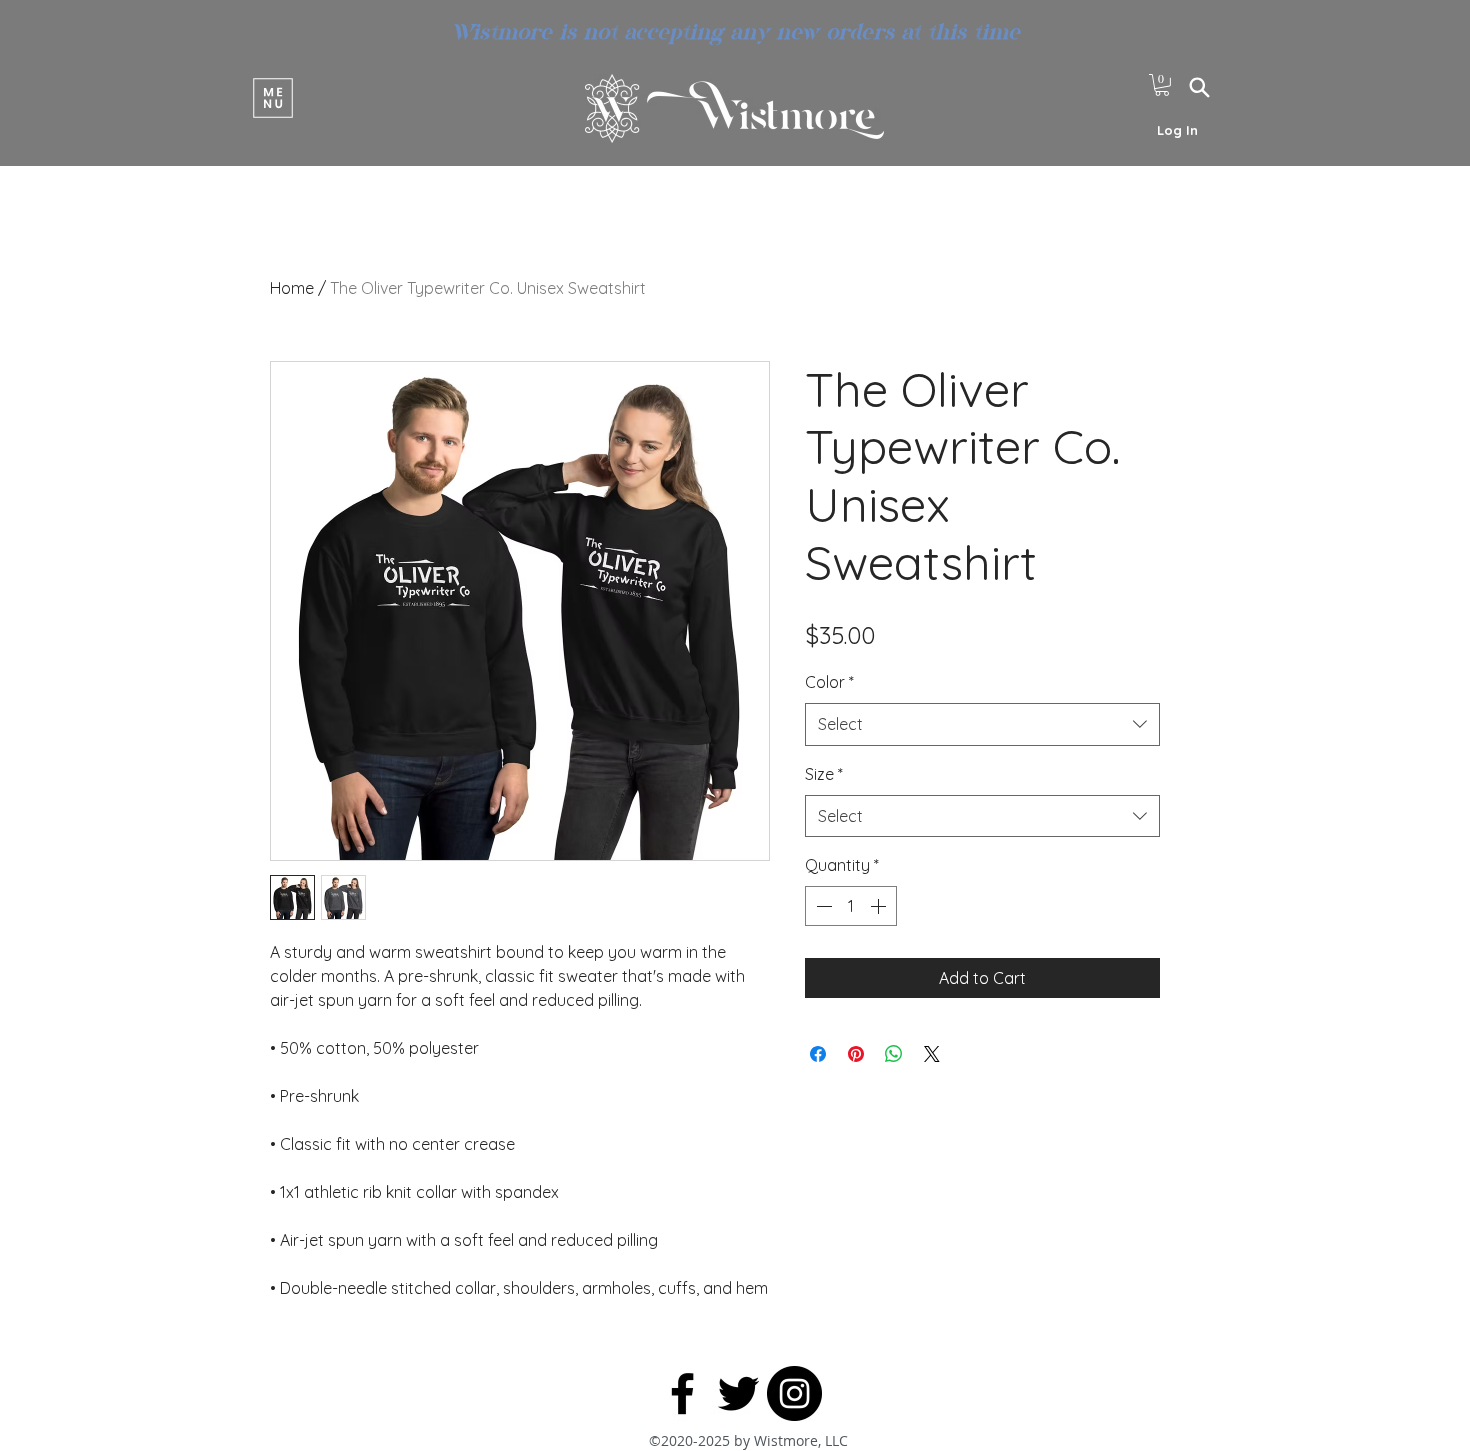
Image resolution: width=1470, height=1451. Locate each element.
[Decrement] (822, 906)
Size (824, 774)
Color (829, 682)
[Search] (1199, 87)
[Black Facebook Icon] (682, 1393)
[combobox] (982, 724)
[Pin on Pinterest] (856, 1054)
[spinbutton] (851, 906)
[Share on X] (932, 1054)
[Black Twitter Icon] (738, 1393)
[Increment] (880, 906)
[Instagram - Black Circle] (794, 1393)
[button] (272, 97)
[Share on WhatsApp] (894, 1054)
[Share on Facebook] (818, 1054)
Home (292, 288)
